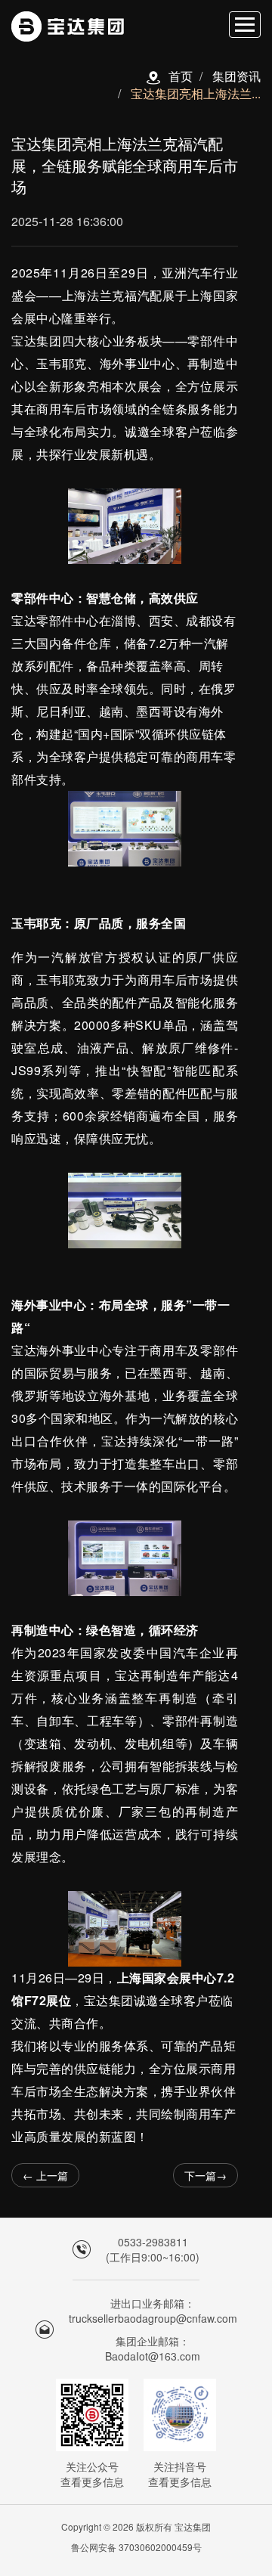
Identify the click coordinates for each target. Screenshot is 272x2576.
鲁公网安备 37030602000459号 (136, 2547)
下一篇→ (206, 2175)
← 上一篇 (45, 2175)
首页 (181, 76)
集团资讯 (236, 76)
